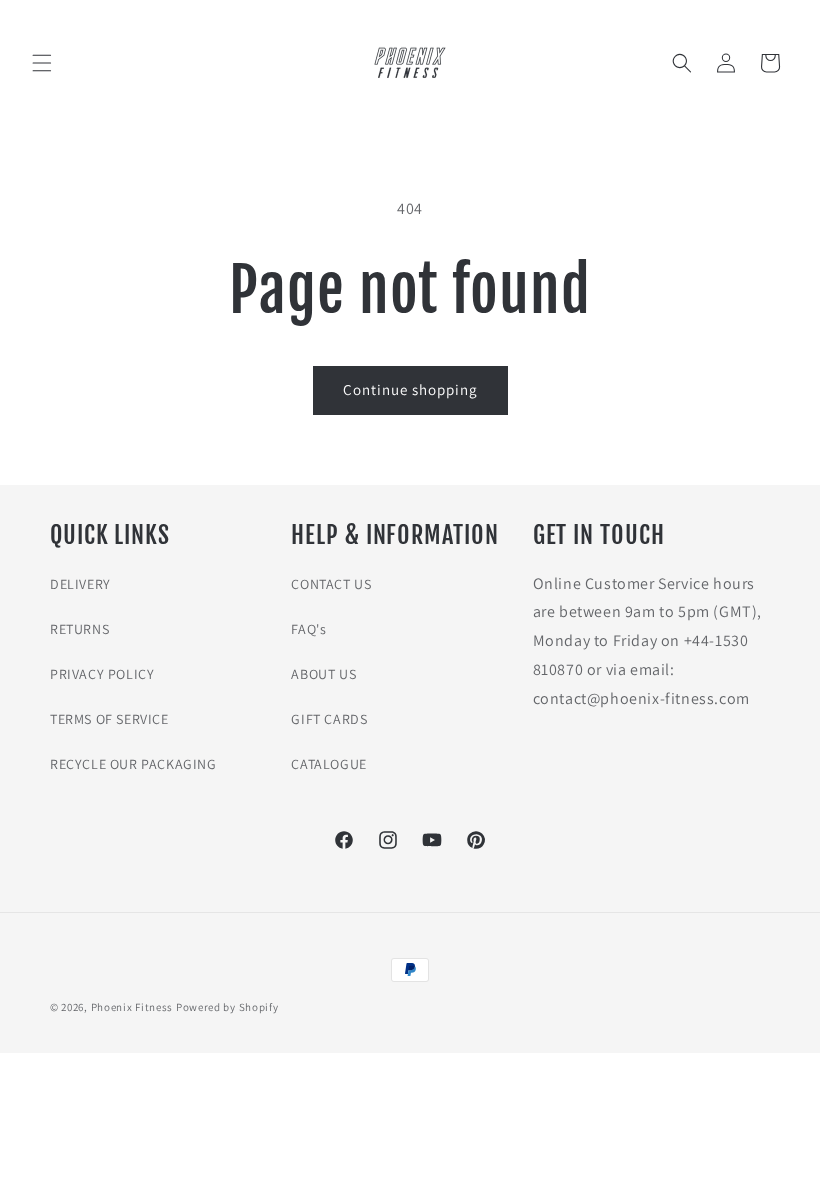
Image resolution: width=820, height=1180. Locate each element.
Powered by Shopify (227, 1007)
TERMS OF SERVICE (109, 719)
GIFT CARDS (329, 719)
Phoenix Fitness (132, 1007)
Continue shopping (410, 389)
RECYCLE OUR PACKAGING (133, 764)
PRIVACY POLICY (102, 674)
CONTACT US (331, 584)
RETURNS (79, 629)
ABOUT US (323, 674)
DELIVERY (80, 584)
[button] (42, 63)
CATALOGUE (328, 764)
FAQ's (308, 629)
